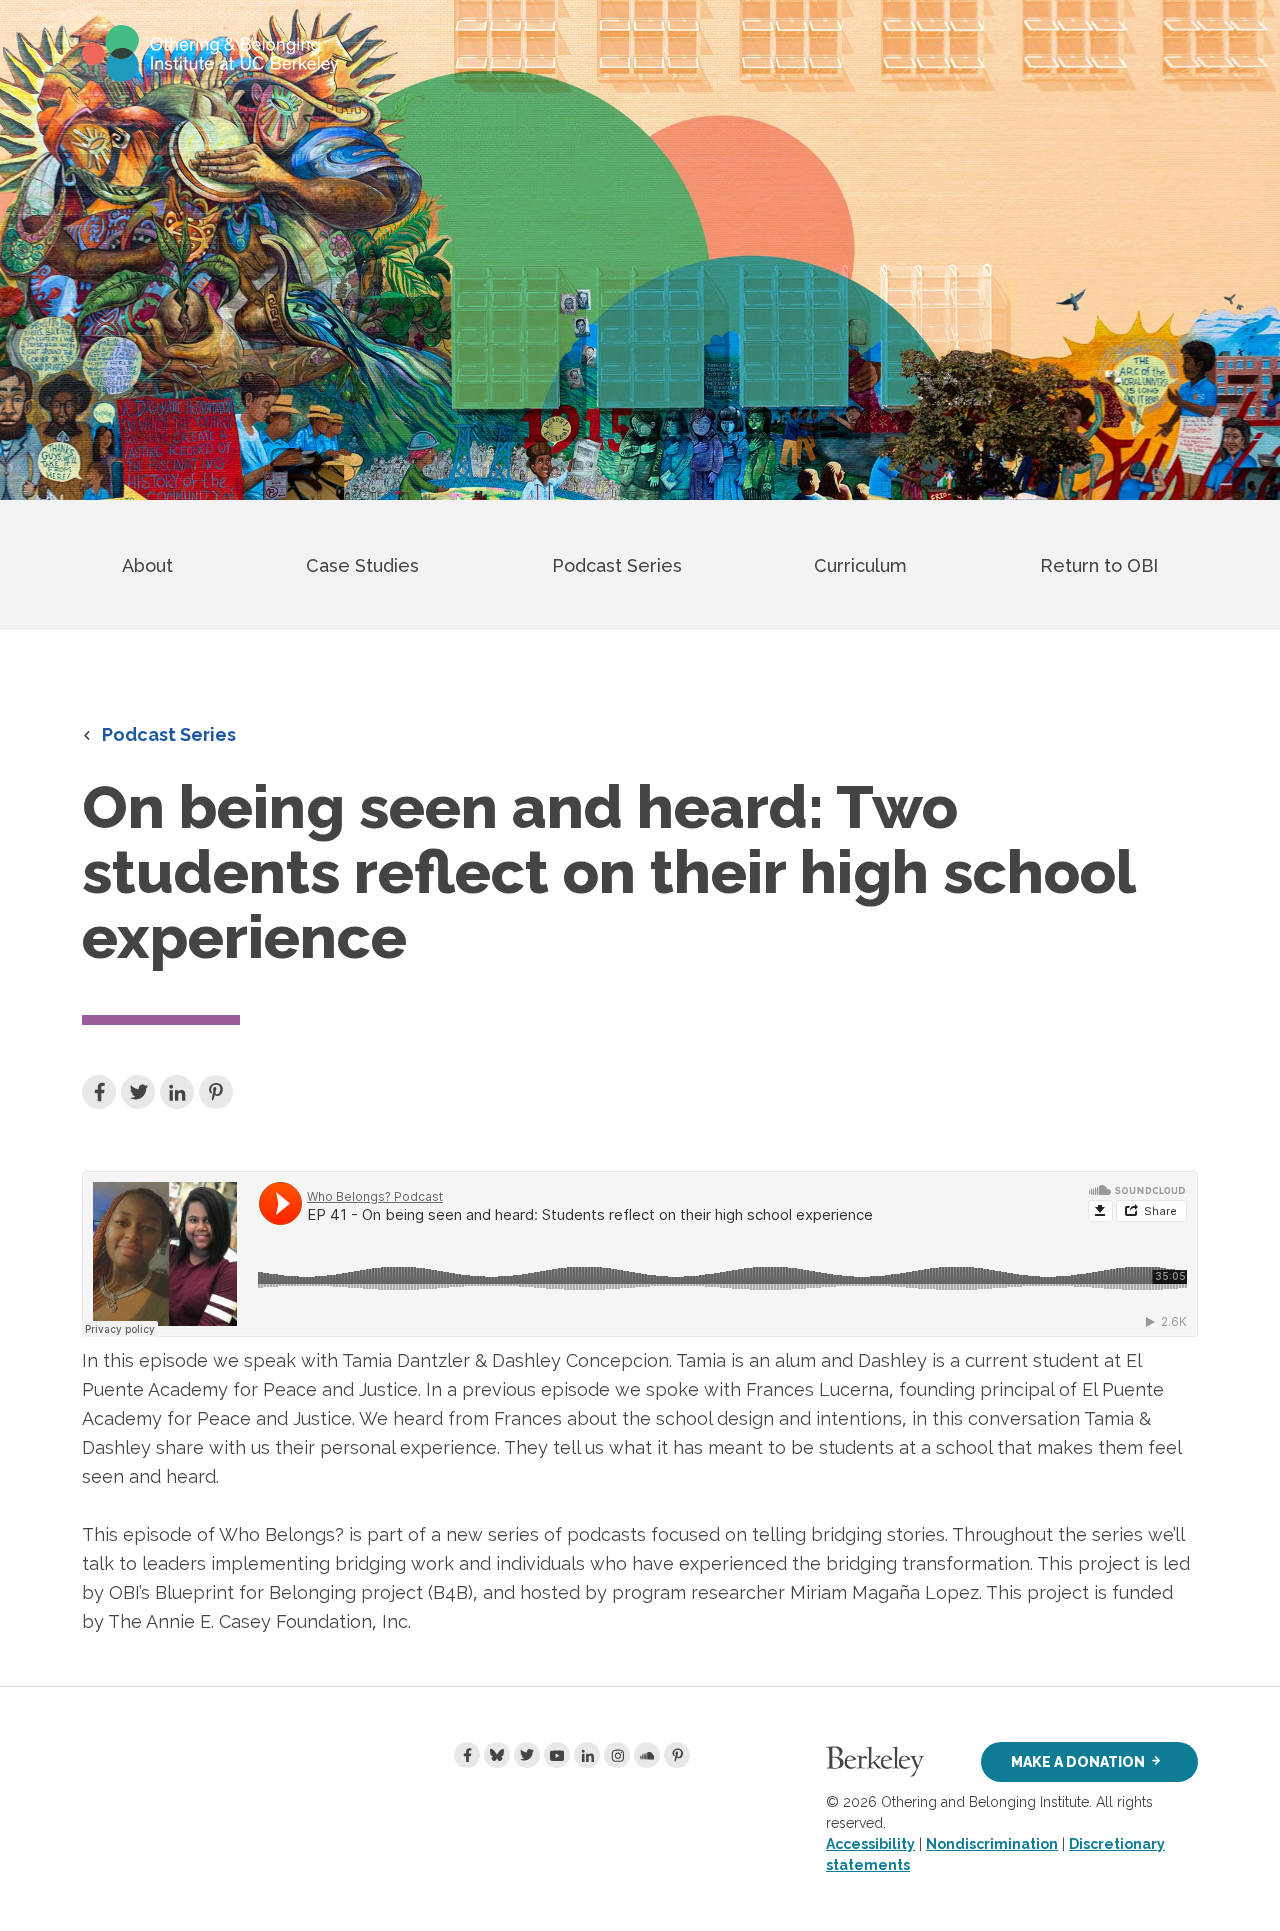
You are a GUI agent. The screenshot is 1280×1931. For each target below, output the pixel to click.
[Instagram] (617, 1755)
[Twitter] (527, 1755)
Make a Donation (1078, 1762)
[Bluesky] (497, 1755)
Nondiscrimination (992, 1844)
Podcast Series (617, 565)
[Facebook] (467, 1755)
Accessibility (870, 1844)
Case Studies (362, 565)
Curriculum (860, 565)
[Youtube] (557, 1755)
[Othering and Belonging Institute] (210, 51)
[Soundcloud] (647, 1755)
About (147, 565)
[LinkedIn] (587, 1755)
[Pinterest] (677, 1755)
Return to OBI (1099, 565)
